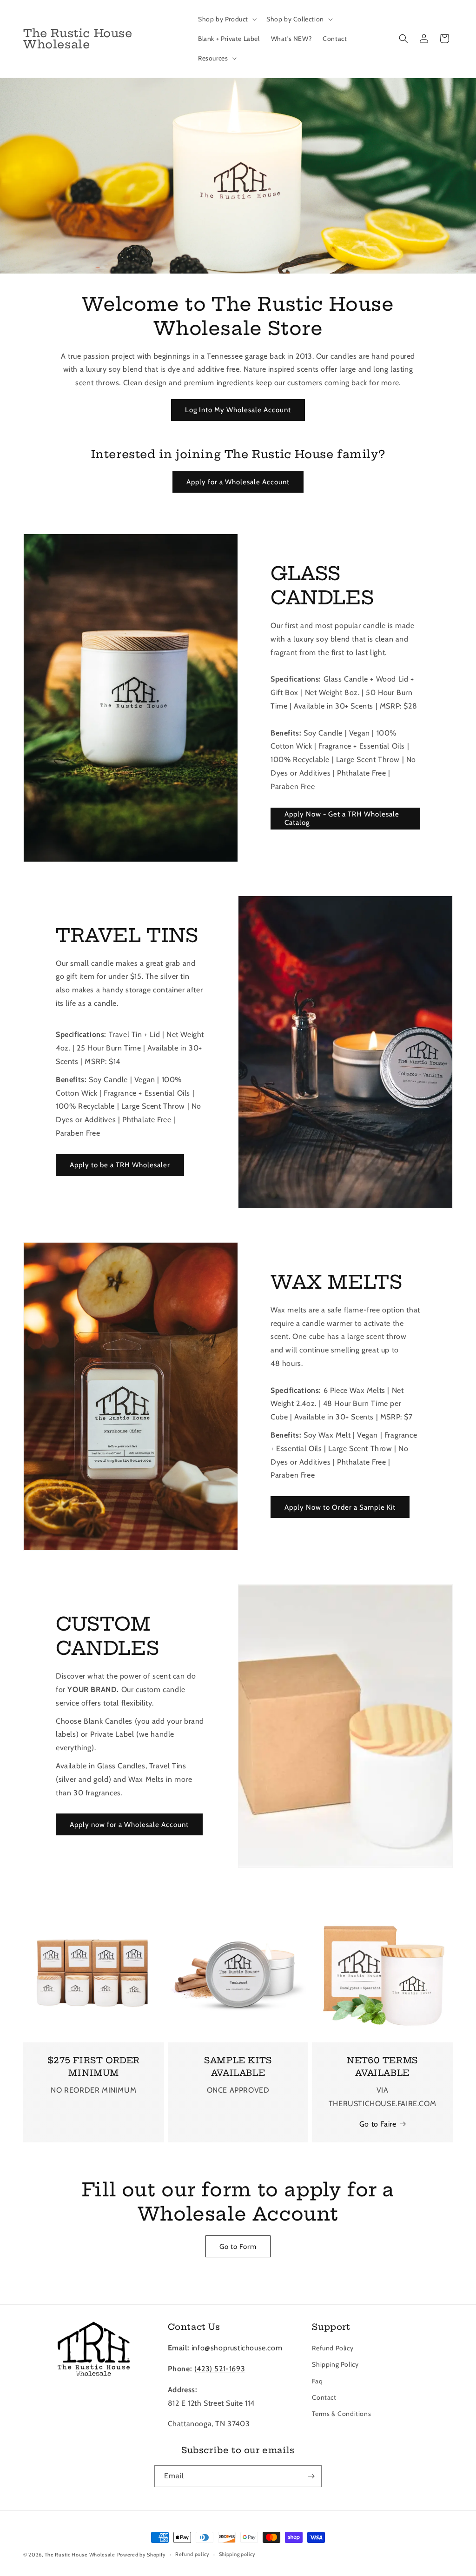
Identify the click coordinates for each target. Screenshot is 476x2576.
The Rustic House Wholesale (80, 2555)
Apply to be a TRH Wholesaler (120, 1165)
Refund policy (192, 2554)
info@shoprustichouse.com (237, 2348)
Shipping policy (238, 2554)
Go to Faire (378, 2124)
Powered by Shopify (142, 2555)
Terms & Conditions (341, 2414)
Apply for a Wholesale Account (238, 482)
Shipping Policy (335, 2364)
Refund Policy (333, 2348)
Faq (317, 2381)
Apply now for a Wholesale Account (129, 1825)
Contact (324, 2397)
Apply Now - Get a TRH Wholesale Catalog (342, 818)
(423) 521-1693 (220, 2369)
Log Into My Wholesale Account (238, 410)
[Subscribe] (311, 2476)
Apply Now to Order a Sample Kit (340, 1507)
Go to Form (238, 2247)
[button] (227, 19)
